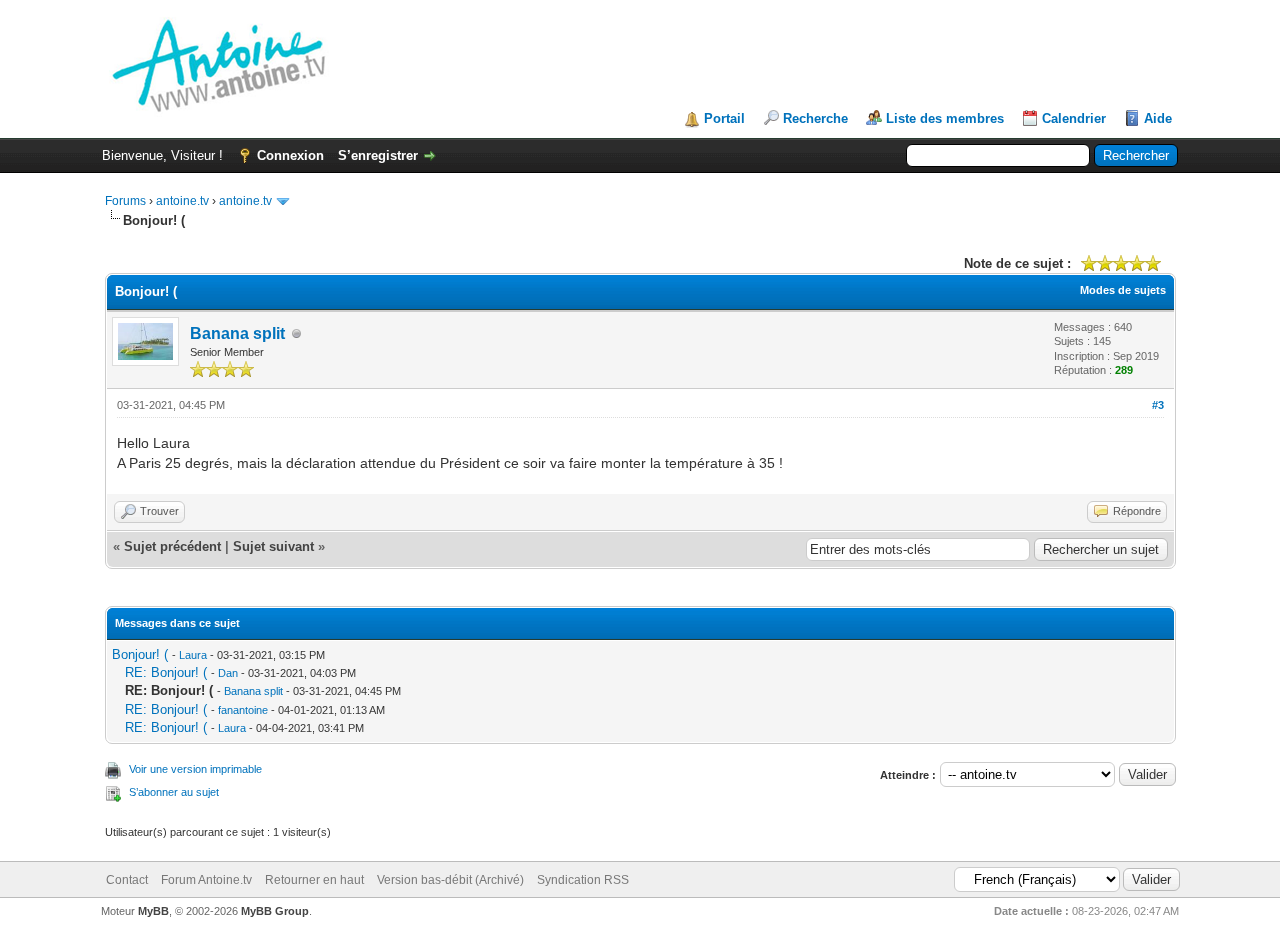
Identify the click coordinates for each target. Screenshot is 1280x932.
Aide (1158, 118)
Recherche (815, 118)
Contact (127, 880)
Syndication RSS (583, 880)
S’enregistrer (378, 155)
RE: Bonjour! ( (166, 672)
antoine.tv (182, 201)
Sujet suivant (273, 546)
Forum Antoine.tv (206, 880)
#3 (1158, 405)
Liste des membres (945, 118)
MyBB (153, 911)
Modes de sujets (1123, 290)
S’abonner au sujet (174, 792)
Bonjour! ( (140, 654)
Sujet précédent (172, 546)
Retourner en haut (314, 880)
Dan (228, 673)
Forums (125, 201)
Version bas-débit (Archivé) (450, 880)
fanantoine (243, 710)
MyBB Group (275, 911)
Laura (193, 655)
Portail (724, 118)
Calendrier (1074, 118)
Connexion (290, 155)
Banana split (237, 333)
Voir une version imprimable (195, 769)
